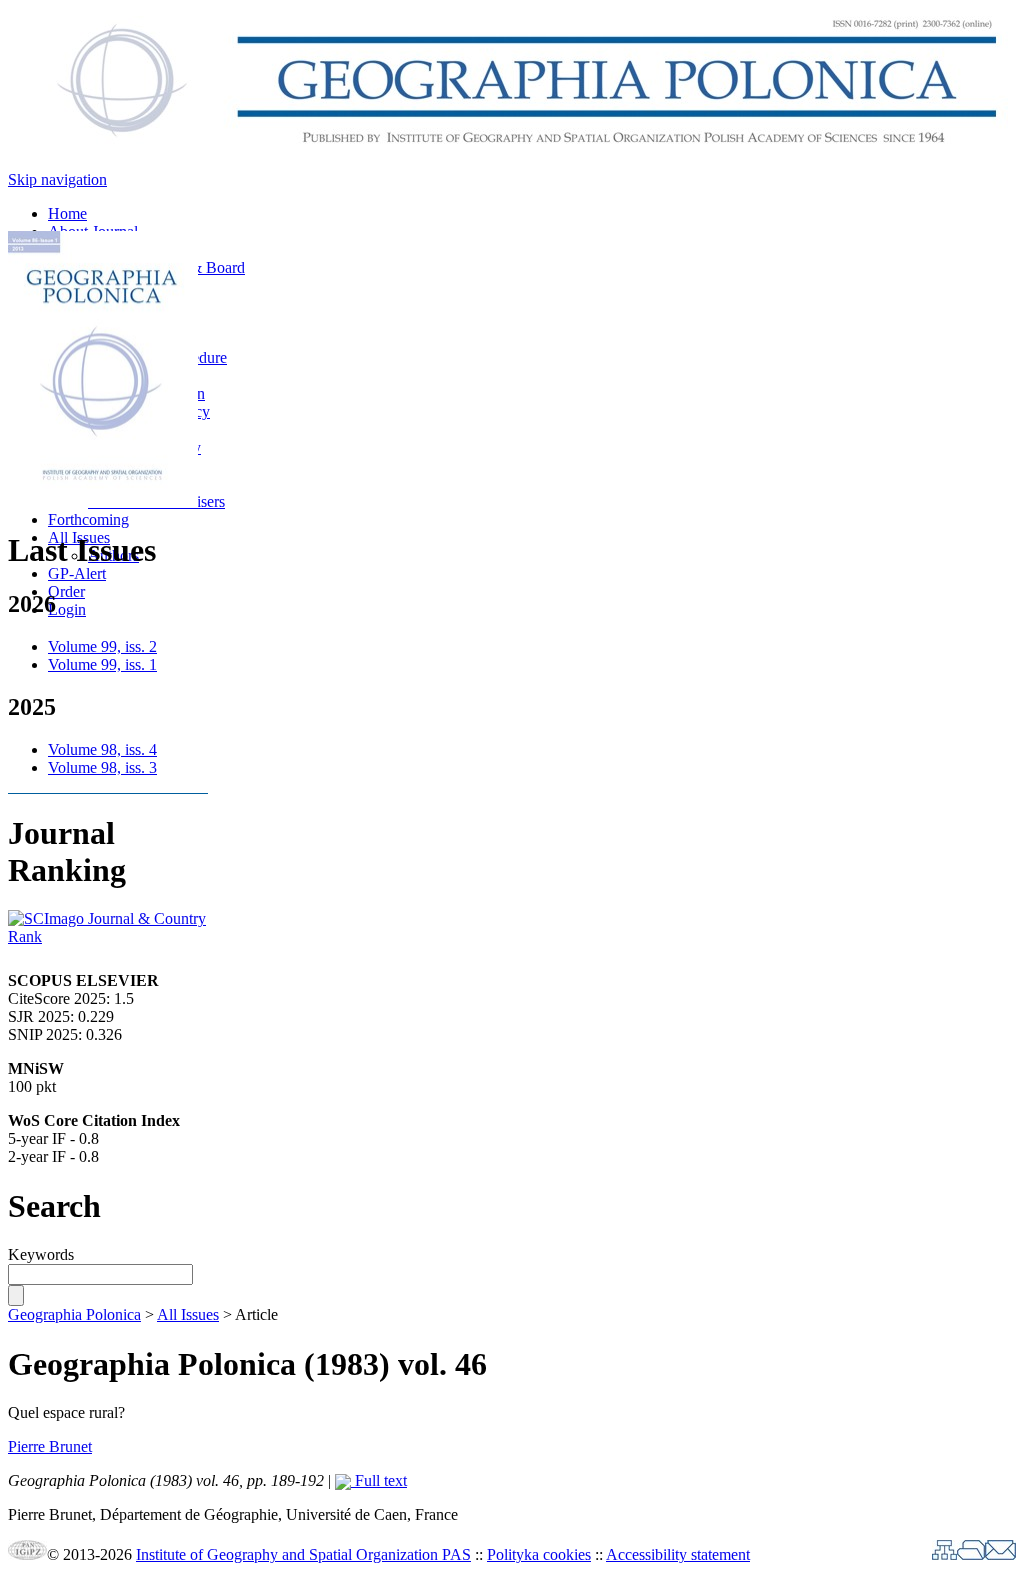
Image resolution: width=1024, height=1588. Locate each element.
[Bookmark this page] (971, 1554)
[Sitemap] (944, 1554)
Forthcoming (88, 519)
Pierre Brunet (50, 1446)
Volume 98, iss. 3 (102, 767)
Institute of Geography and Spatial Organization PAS (303, 1554)
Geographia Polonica (74, 1314)
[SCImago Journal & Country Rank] (108, 936)
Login (67, 609)
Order (66, 591)
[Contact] (1000, 1554)
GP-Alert (77, 573)
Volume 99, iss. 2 (102, 646)
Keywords (41, 1254)
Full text (379, 1480)
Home (67, 213)
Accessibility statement (678, 1554)
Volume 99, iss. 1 (102, 664)
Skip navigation (57, 179)
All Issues (188, 1314)
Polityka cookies (539, 1554)
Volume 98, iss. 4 (102, 749)
